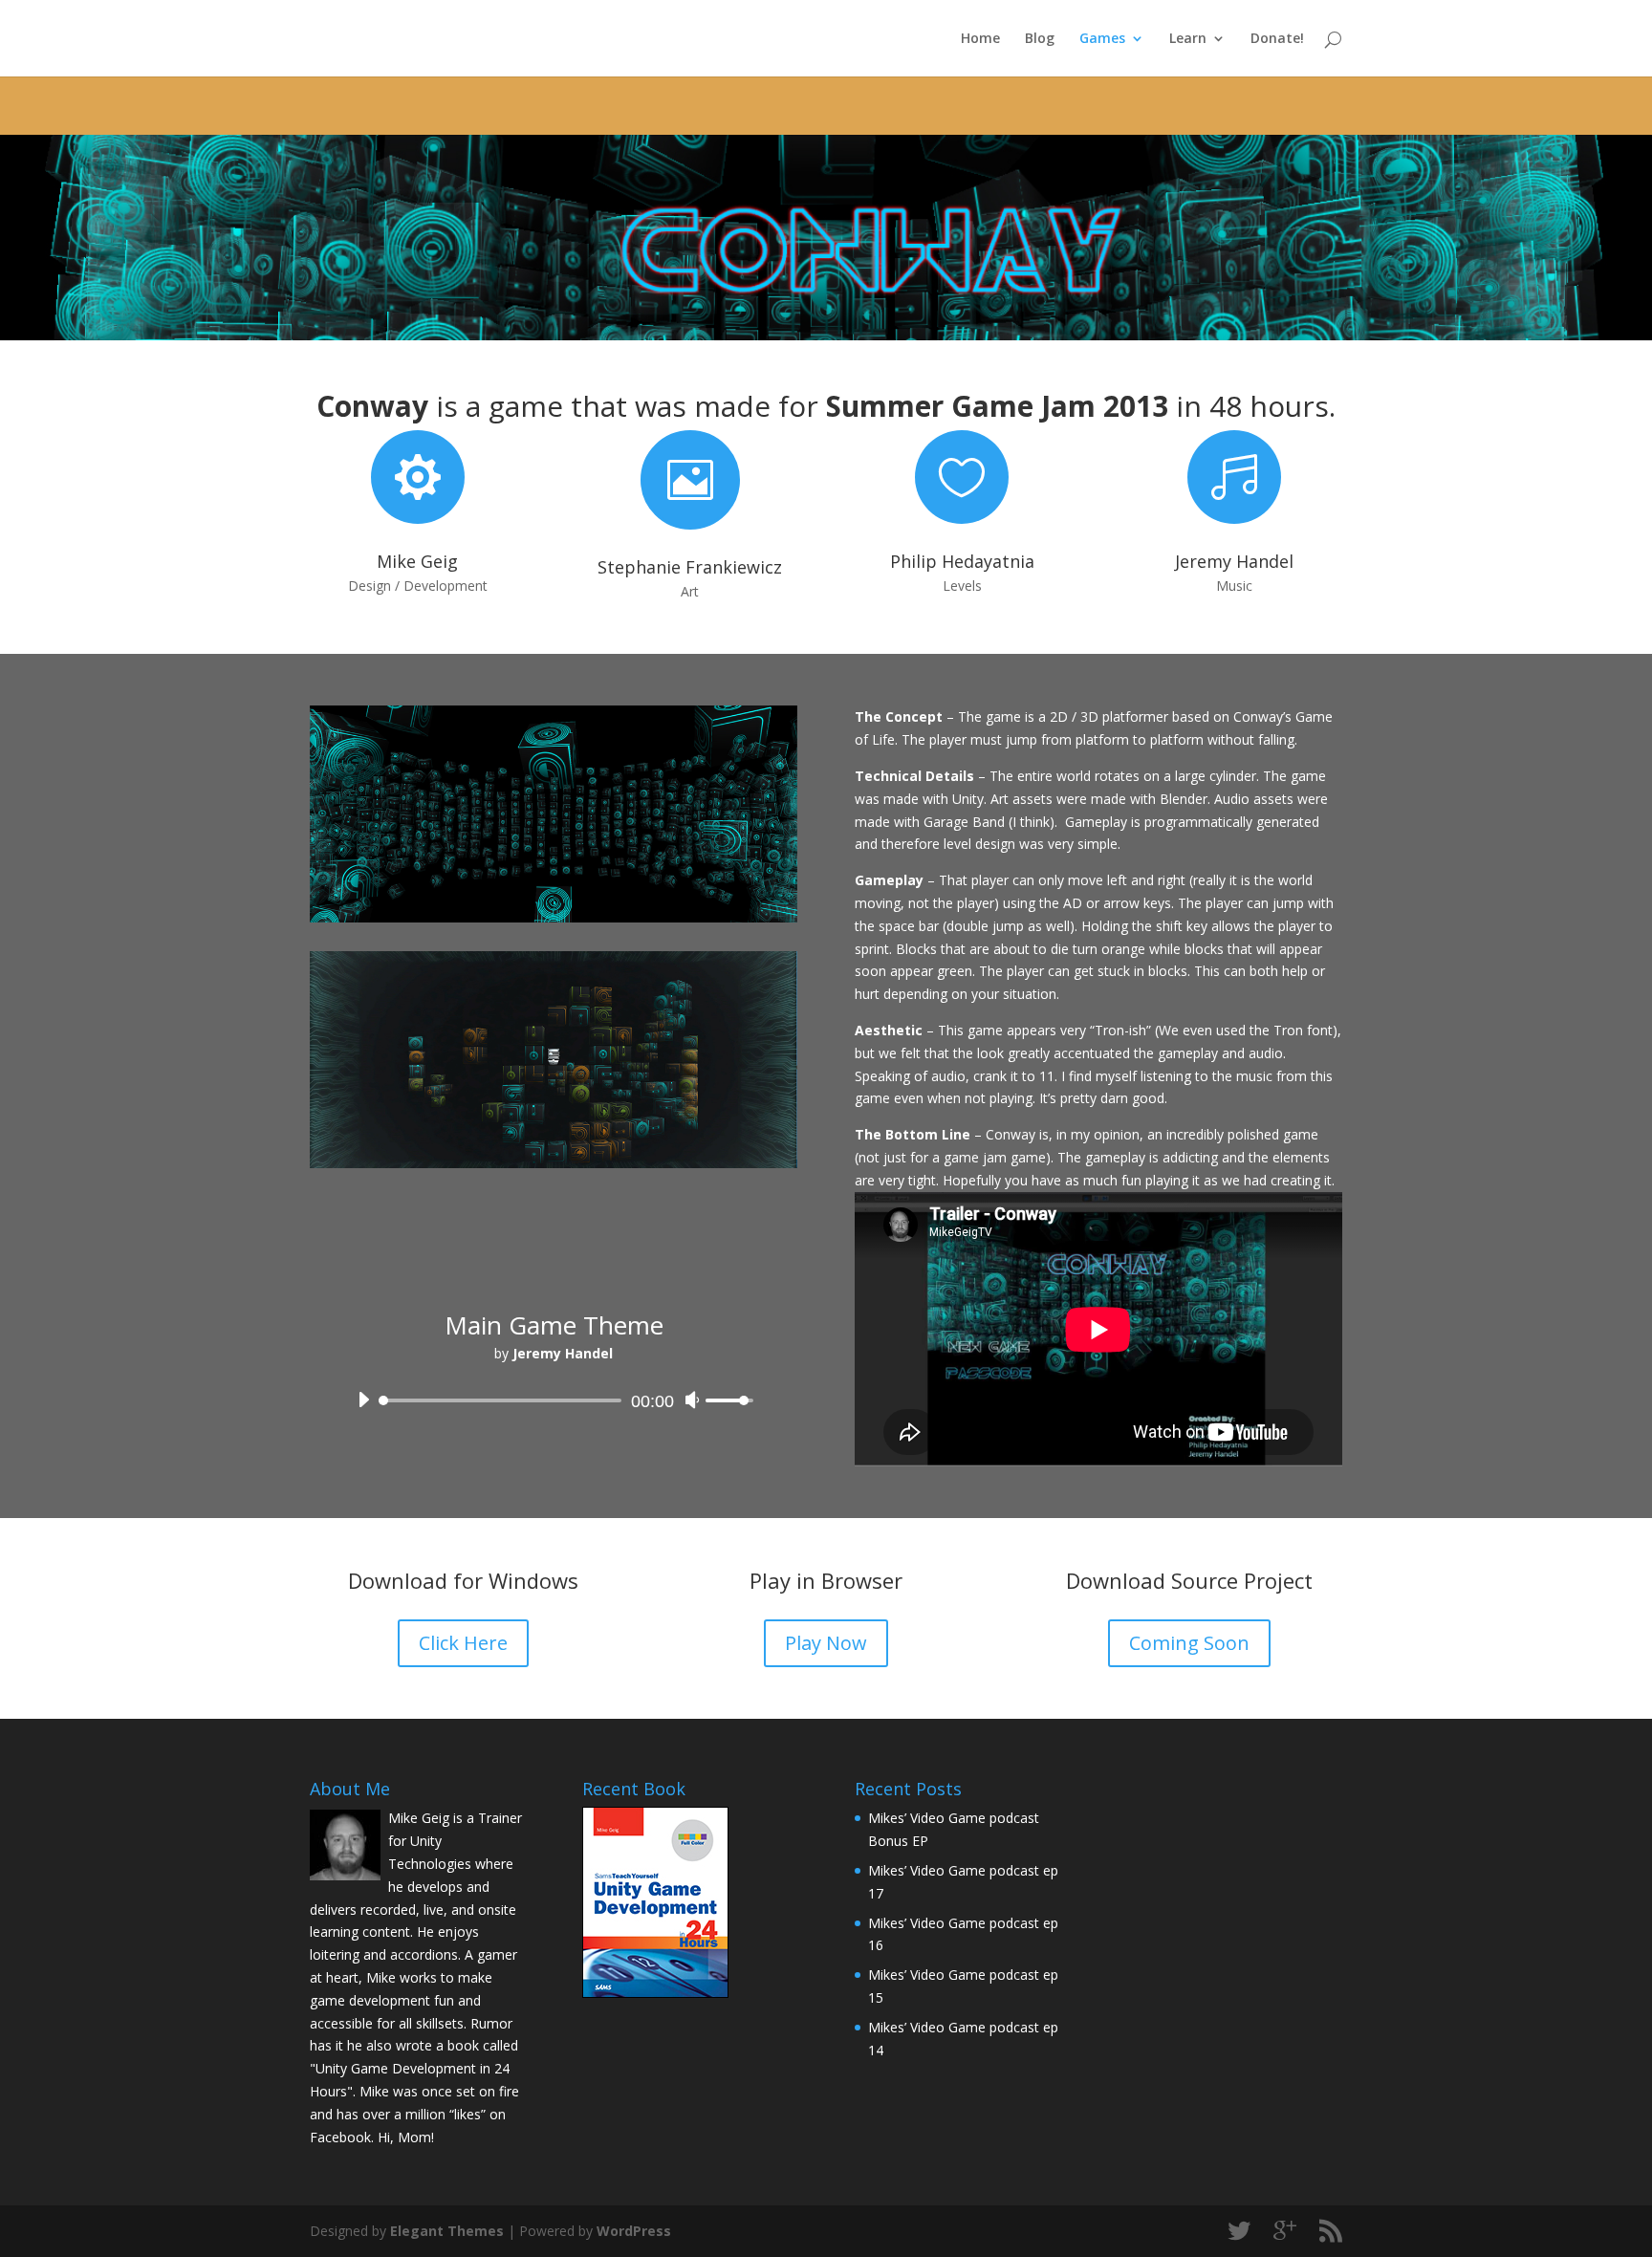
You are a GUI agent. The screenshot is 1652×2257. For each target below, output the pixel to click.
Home (980, 39)
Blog (1040, 39)
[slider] (732, 1400)
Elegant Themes (447, 2231)
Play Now (826, 1643)
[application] (554, 1396)
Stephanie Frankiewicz (690, 567)
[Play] (363, 1400)
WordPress (634, 2231)
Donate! (1277, 39)
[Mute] (692, 1400)
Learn (1188, 39)
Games (1102, 39)
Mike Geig (417, 561)
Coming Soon (1189, 1643)
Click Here (463, 1643)
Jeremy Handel (1234, 561)
